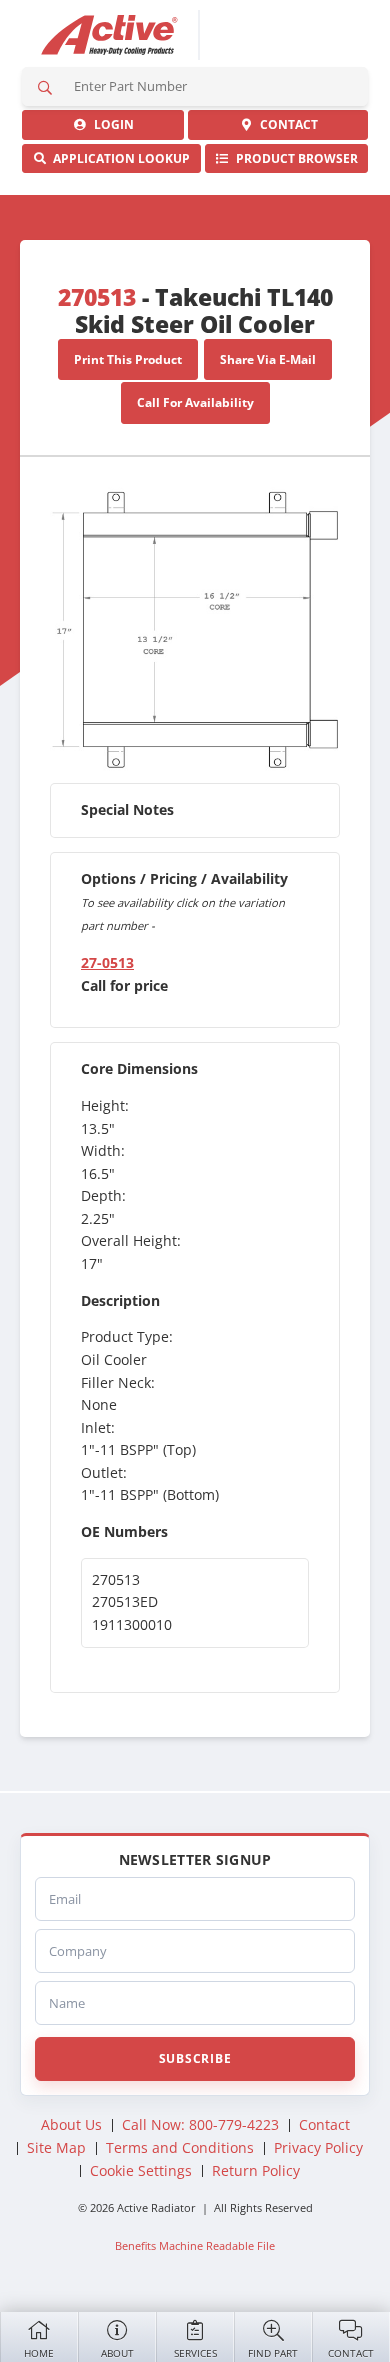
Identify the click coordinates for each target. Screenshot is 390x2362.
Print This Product (128, 359)
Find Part (273, 2353)
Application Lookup (118, 158)
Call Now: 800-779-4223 (200, 2124)
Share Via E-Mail (268, 359)
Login (111, 124)
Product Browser (294, 158)
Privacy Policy (318, 2147)
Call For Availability (195, 402)
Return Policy (256, 2170)
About (117, 2353)
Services (195, 2353)
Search (45, 86)
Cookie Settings (141, 2170)
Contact (351, 2353)
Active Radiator (110, 35)
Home (39, 2353)
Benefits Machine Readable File (195, 2245)
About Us (71, 2124)
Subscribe (195, 2058)
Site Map (56, 2147)
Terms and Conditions (180, 2147)
